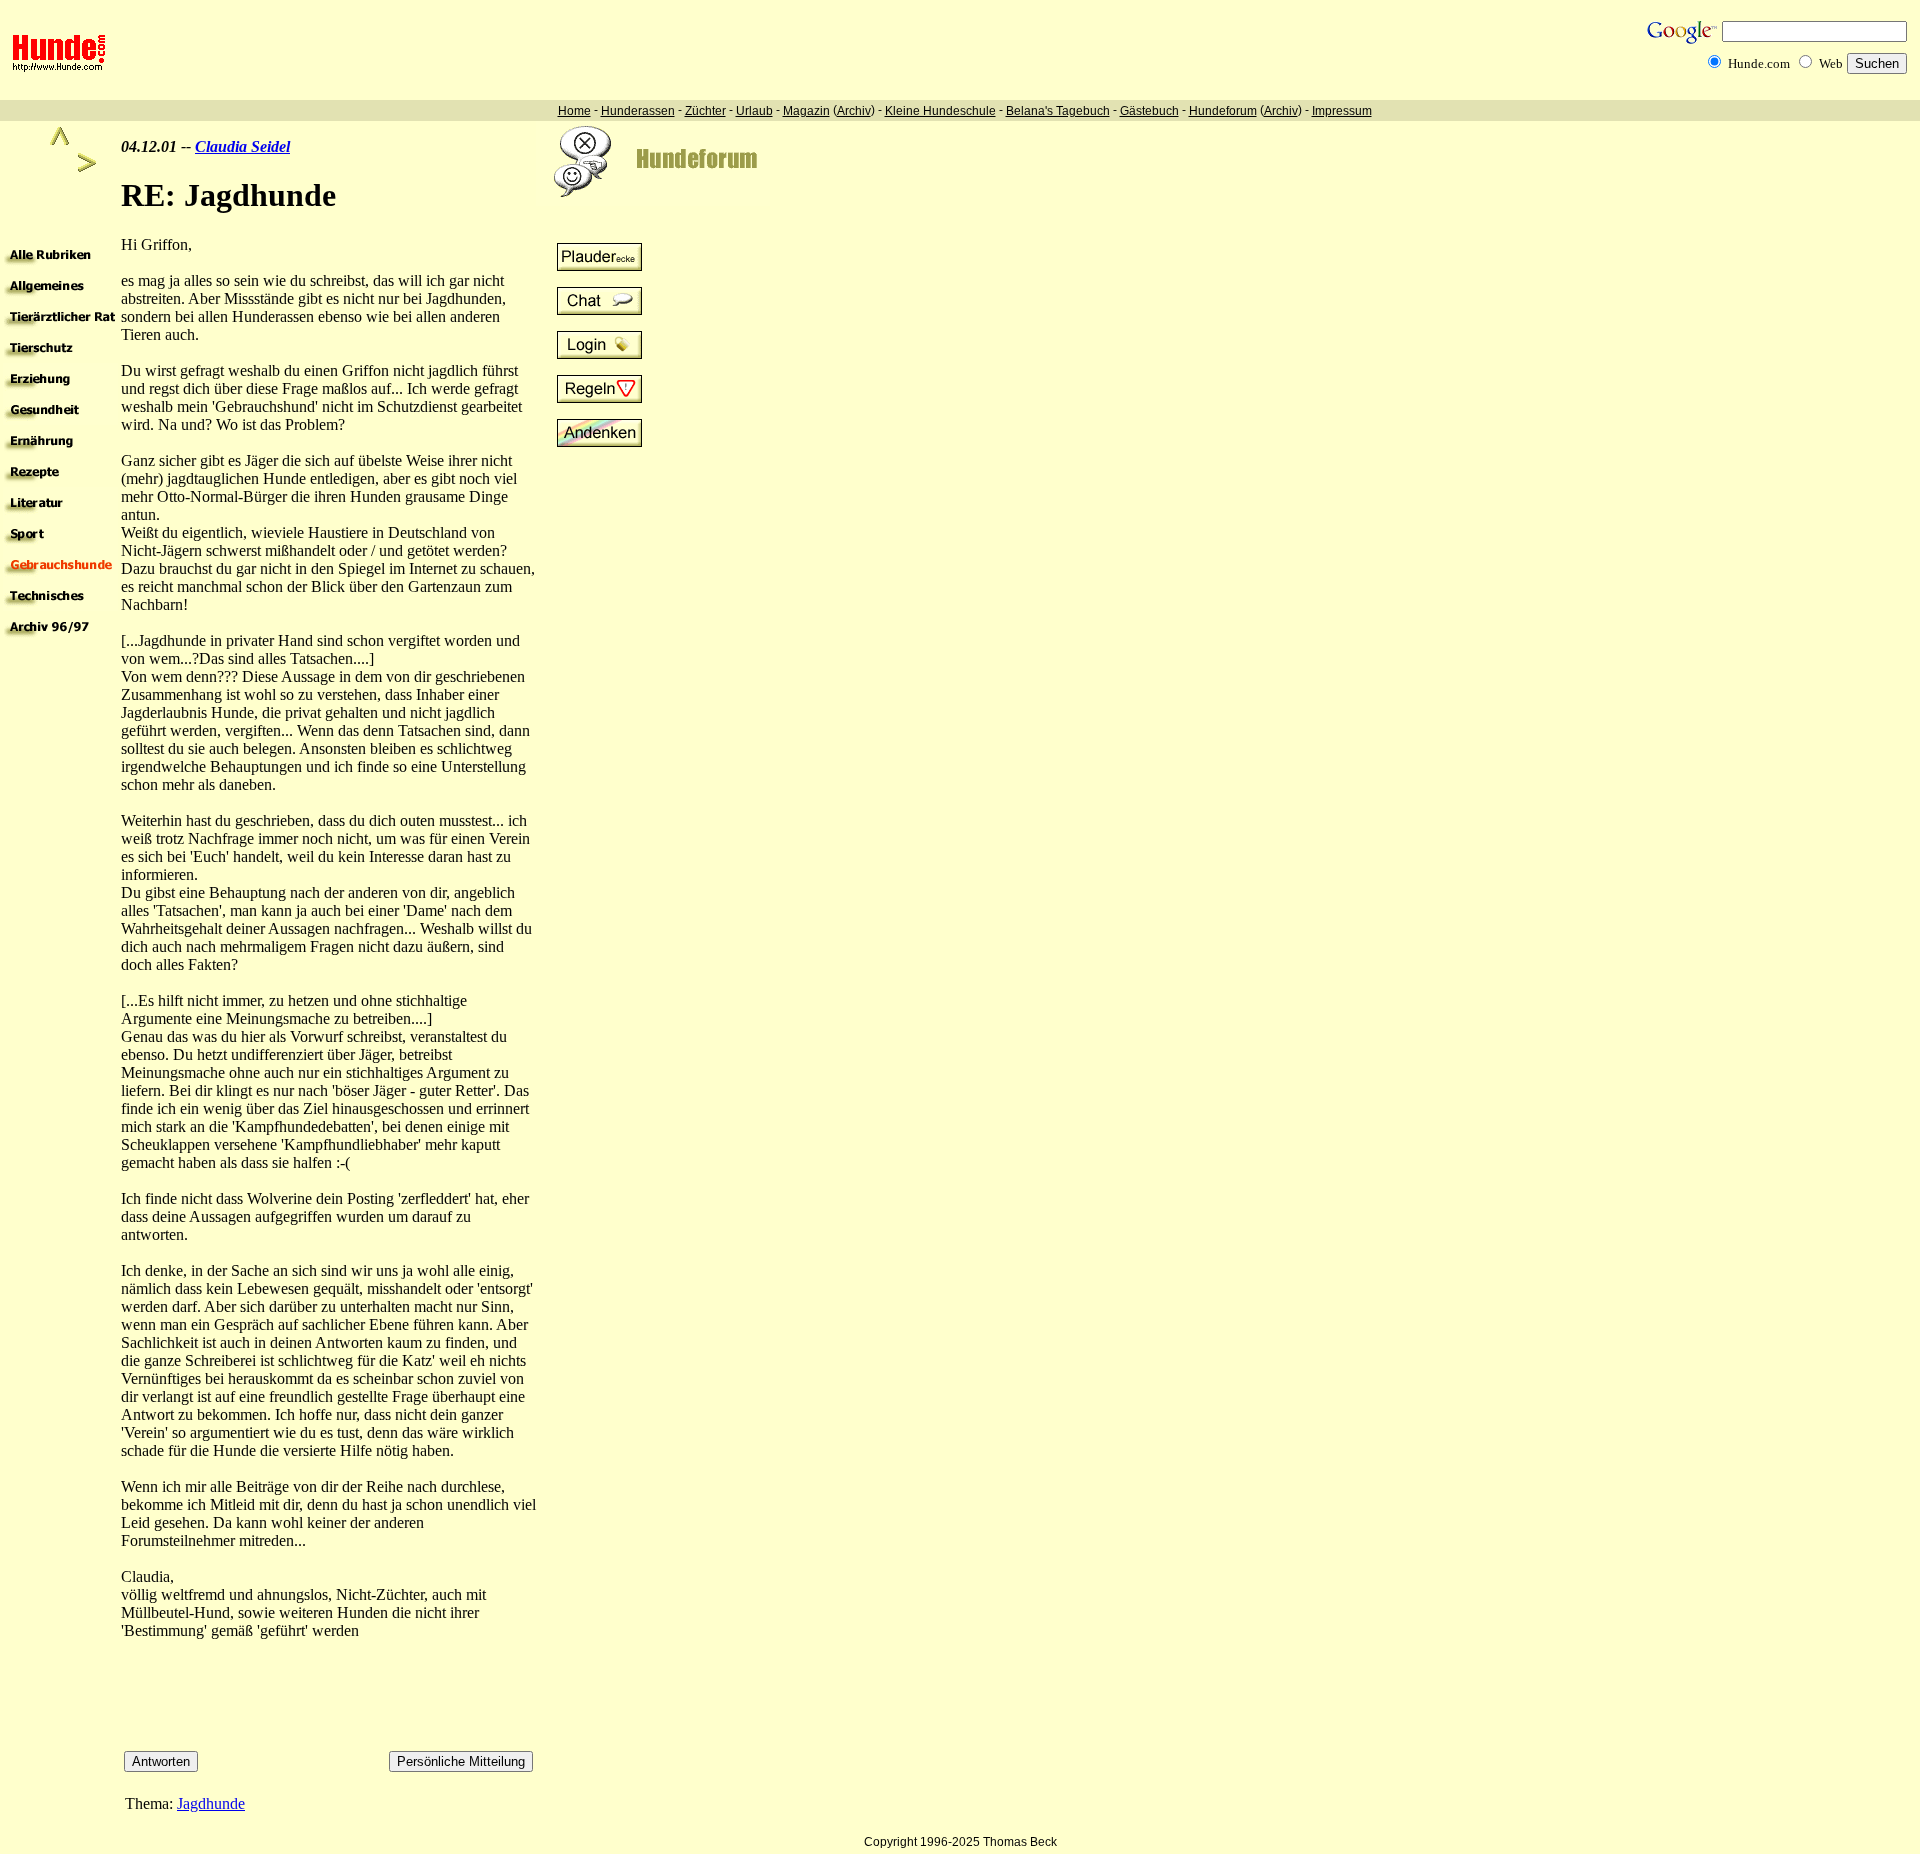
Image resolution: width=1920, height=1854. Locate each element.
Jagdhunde (211, 1803)
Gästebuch (1149, 111)
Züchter (705, 111)
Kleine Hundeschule (940, 111)
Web (1831, 63)
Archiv (854, 111)
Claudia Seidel (242, 146)
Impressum (1342, 111)
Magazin (806, 111)
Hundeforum (1223, 111)
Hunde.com (1759, 63)
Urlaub (754, 111)
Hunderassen (638, 111)
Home (574, 111)
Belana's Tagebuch (1058, 111)
